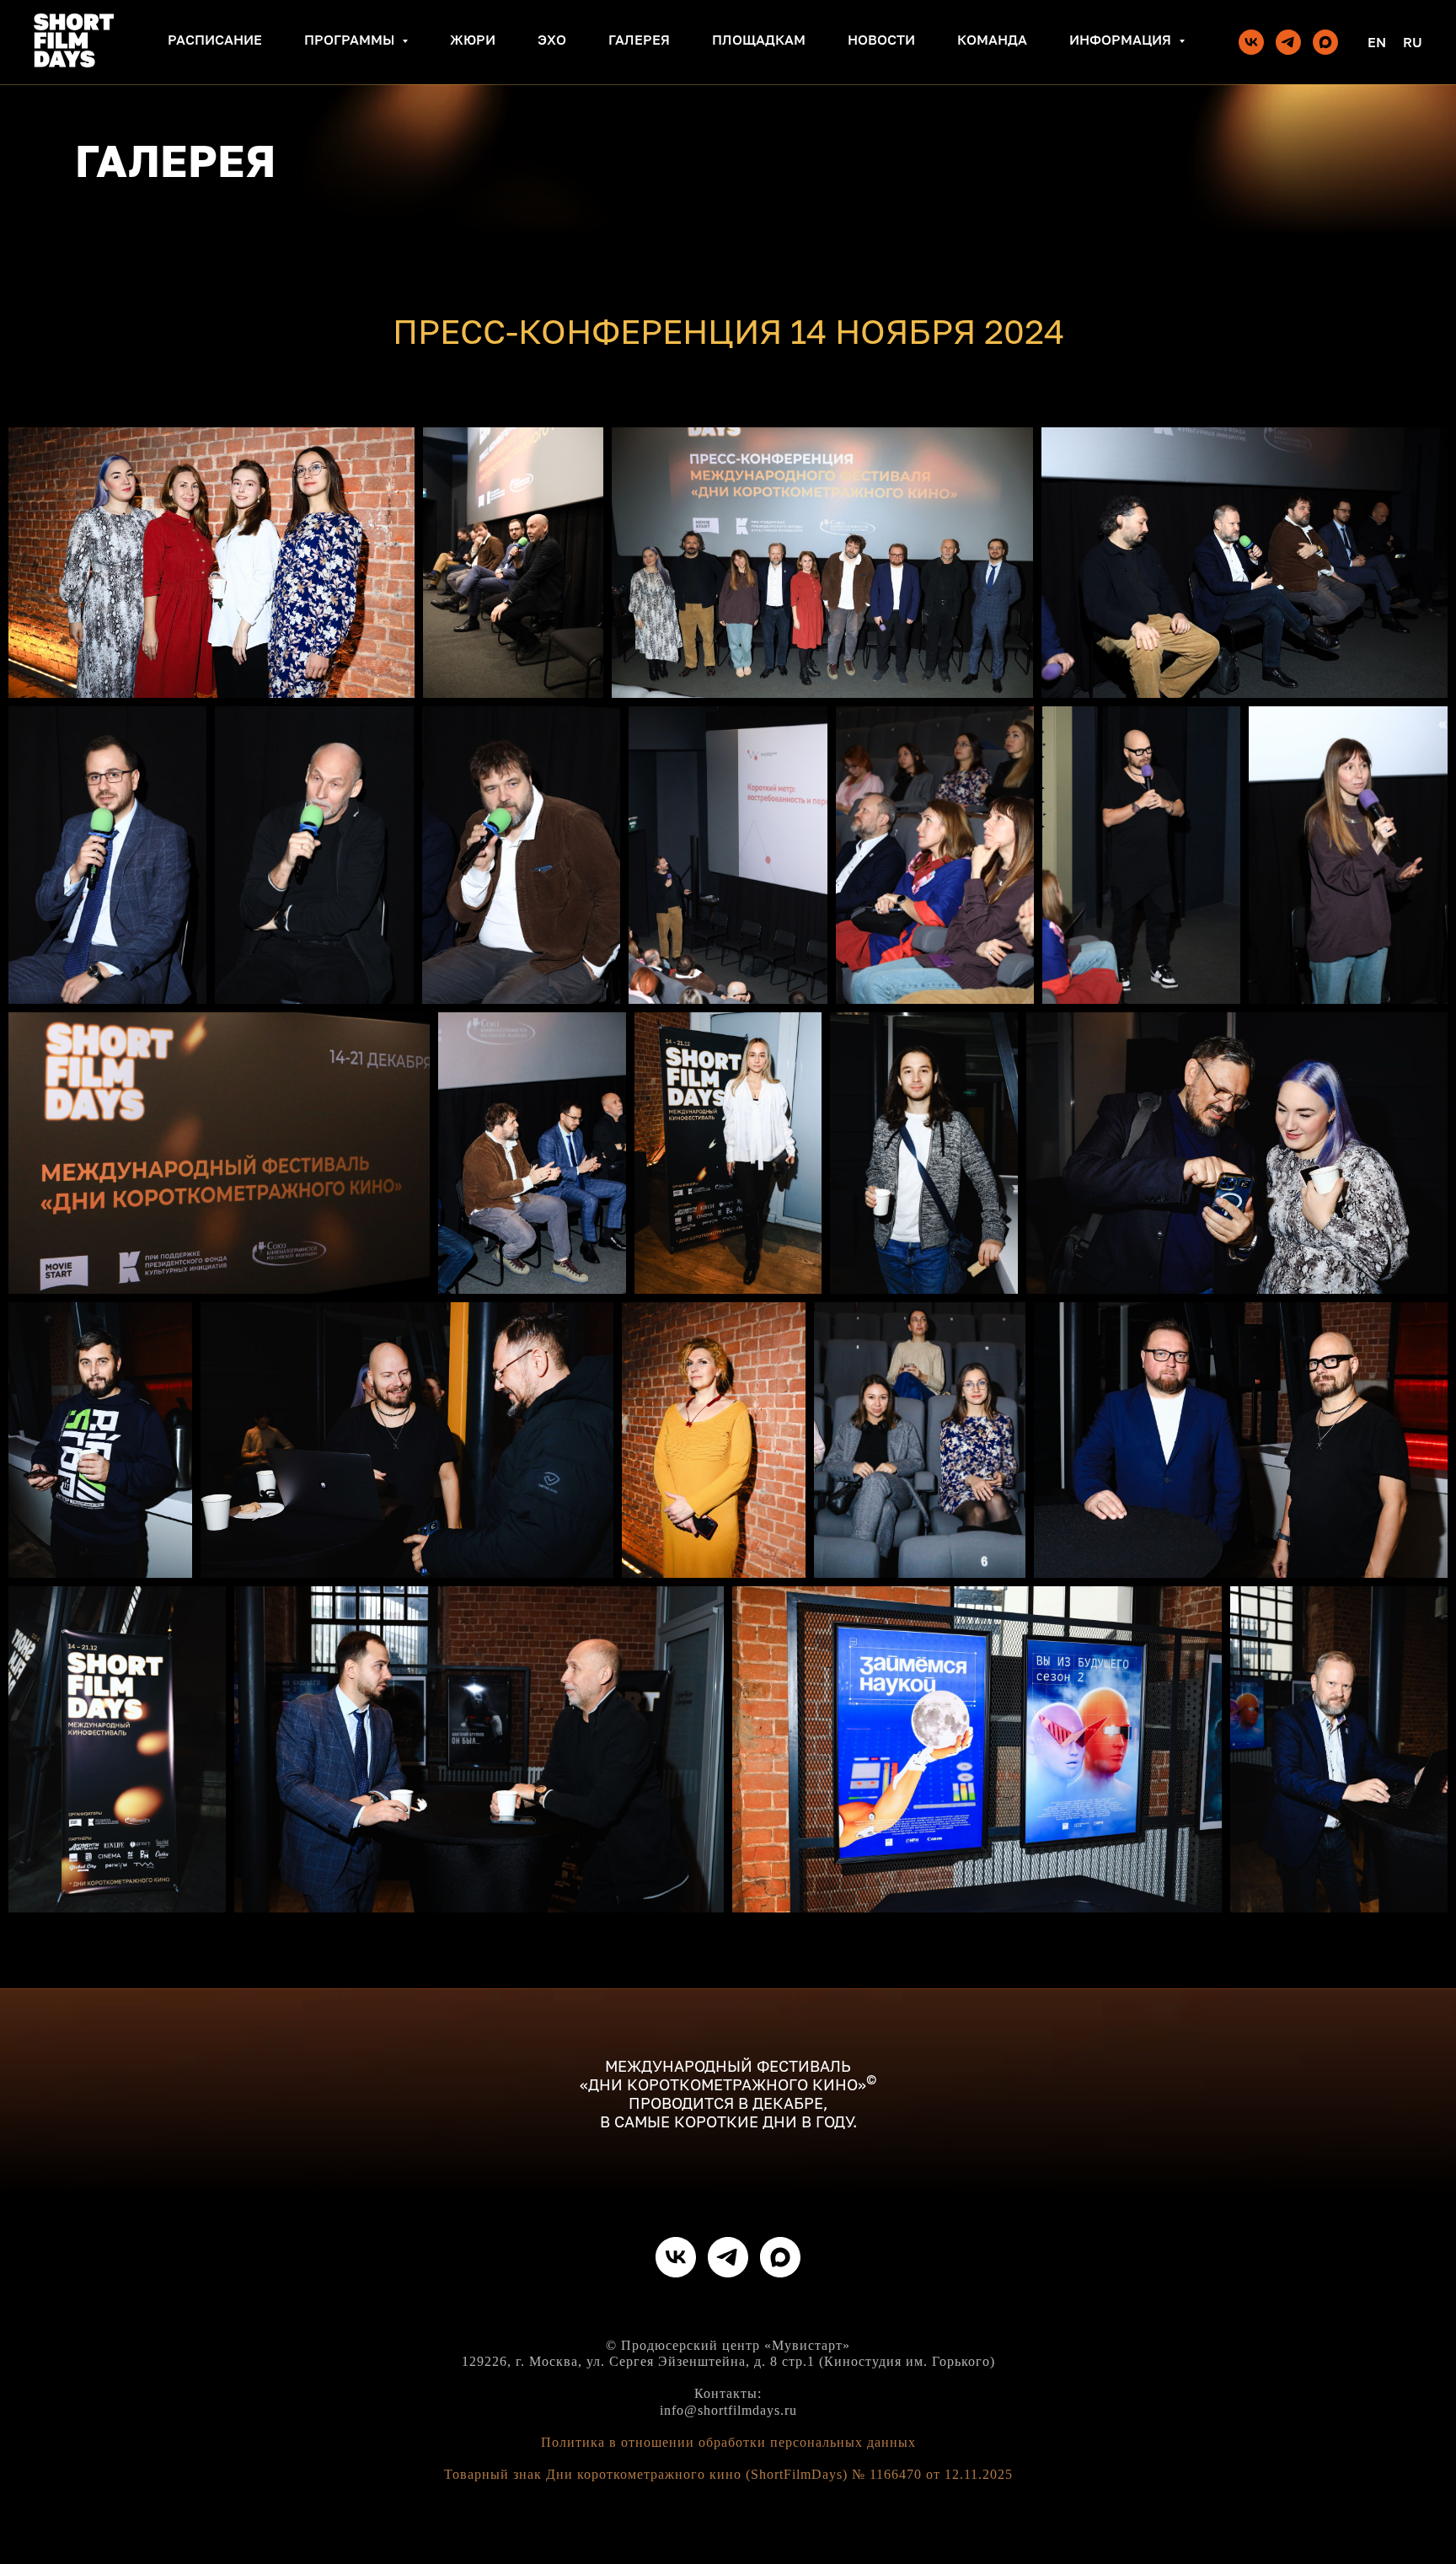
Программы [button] (351, 40)
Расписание (215, 40)
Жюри (473, 40)
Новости (881, 40)
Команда (992, 40)
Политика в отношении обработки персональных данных (728, 2442)
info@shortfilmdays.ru (728, 2410)
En (1377, 42)
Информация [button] (1122, 40)
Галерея (639, 40)
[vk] (1251, 42)
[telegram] (1288, 42)
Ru (1413, 42)
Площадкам (759, 40)
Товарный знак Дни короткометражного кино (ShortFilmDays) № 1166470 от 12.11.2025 (728, 2474)
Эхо (552, 40)
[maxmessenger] (1325, 42)
